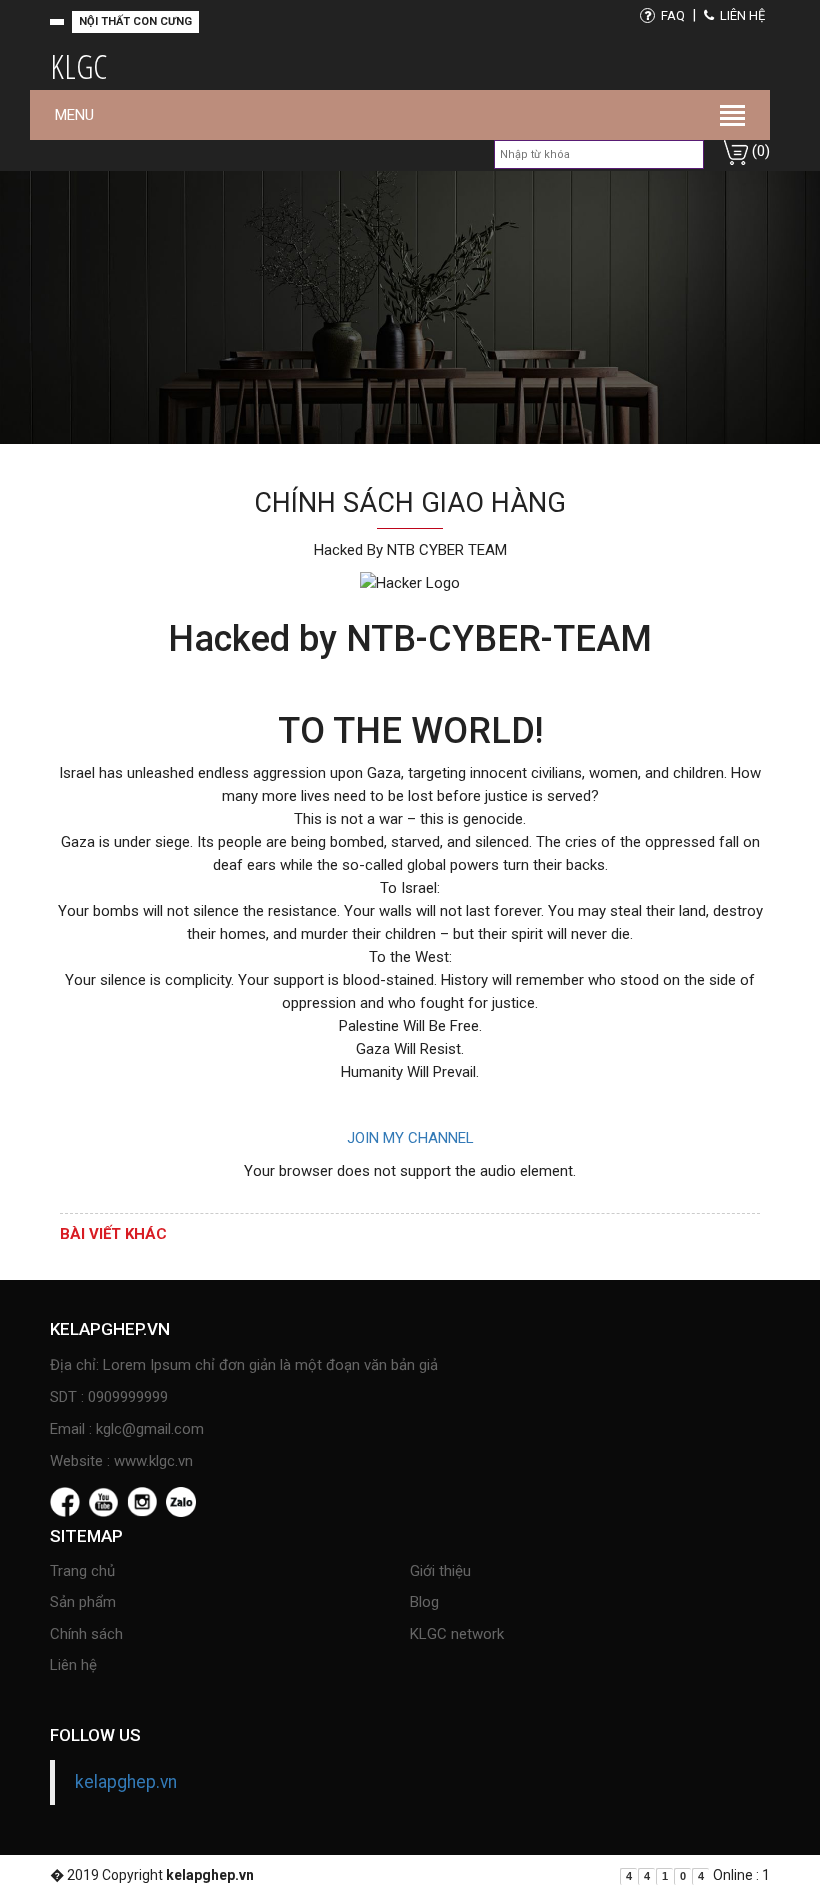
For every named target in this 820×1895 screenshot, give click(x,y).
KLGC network (457, 1634)
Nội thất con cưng (135, 21)
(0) (759, 151)
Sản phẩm (83, 1602)
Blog (424, 1602)
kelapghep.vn (126, 1782)
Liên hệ (741, 15)
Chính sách (86, 1634)
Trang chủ (82, 1571)
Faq (671, 15)
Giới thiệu (440, 1571)
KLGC (78, 66)
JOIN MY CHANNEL (410, 1138)
